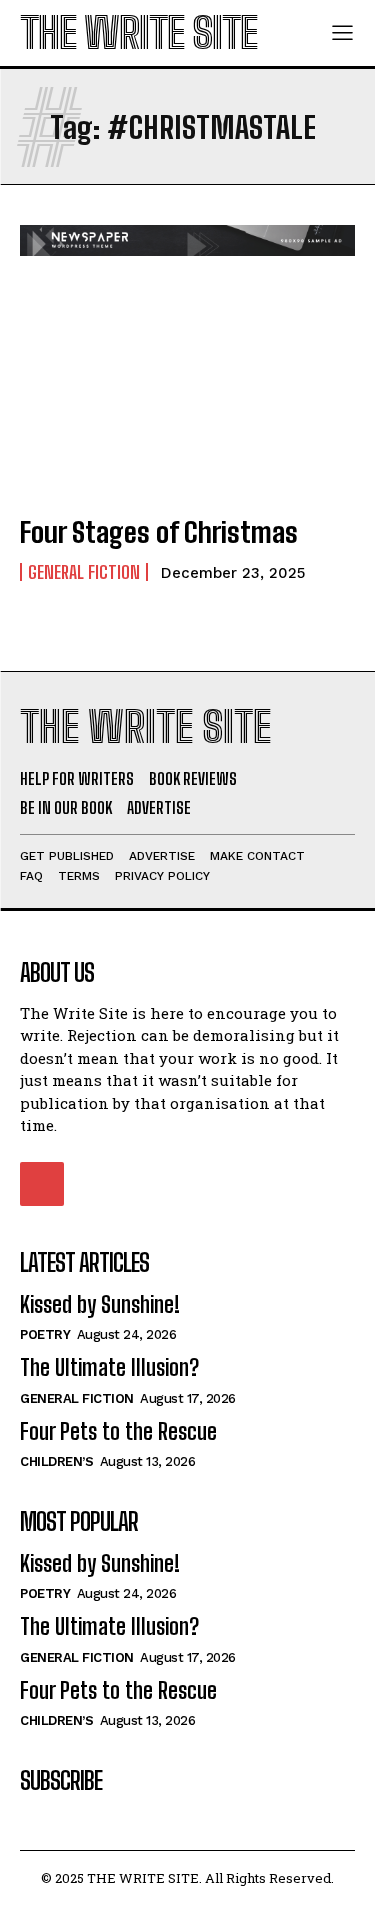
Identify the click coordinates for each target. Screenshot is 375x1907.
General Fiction (84, 572)
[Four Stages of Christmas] (187, 396)
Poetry (45, 1334)
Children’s (56, 1461)
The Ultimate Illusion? (109, 1367)
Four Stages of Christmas (159, 532)
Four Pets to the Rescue (118, 1431)
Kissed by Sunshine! (100, 1304)
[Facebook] (42, 1184)
